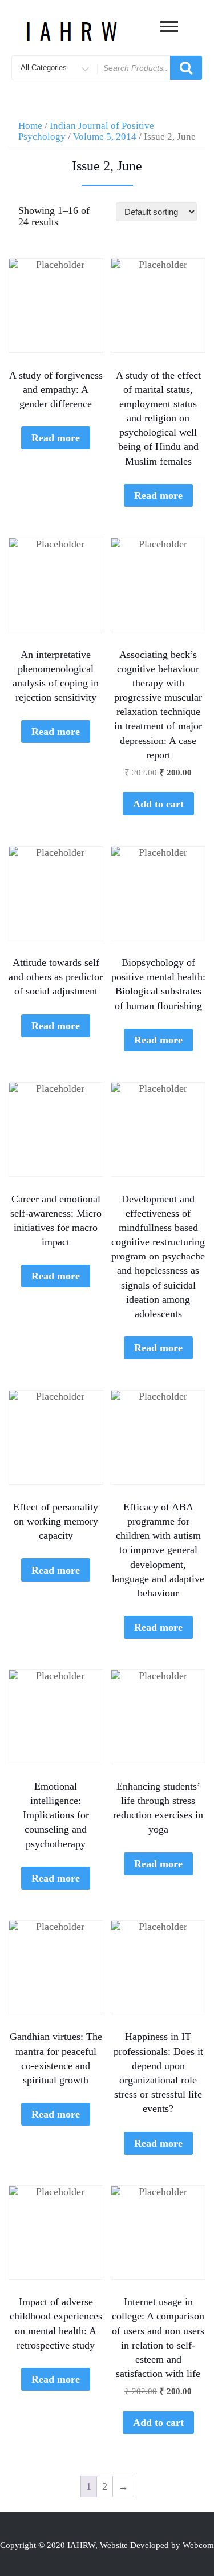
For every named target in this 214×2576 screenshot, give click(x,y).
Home (30, 126)
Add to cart (158, 804)
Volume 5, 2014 (105, 137)
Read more (56, 438)
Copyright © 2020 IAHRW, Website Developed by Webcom (107, 2545)
